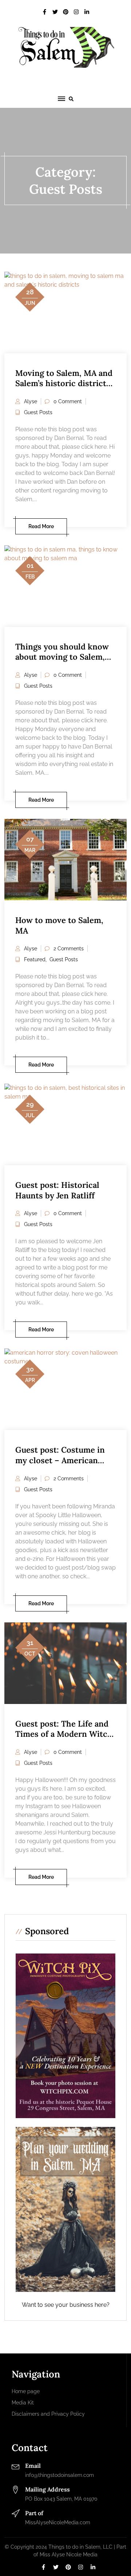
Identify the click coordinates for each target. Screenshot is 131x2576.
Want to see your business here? (66, 2305)
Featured (35, 959)
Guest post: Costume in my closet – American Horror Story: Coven (60, 1460)
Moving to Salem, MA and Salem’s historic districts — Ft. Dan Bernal (64, 383)
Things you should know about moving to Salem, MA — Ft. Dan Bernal (62, 657)
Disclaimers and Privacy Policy (48, 2414)
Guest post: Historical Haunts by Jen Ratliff (57, 1190)
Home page (26, 2391)
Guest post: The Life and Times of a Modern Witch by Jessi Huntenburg (64, 1734)
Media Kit (23, 2403)
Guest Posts (38, 412)
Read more (41, 526)
